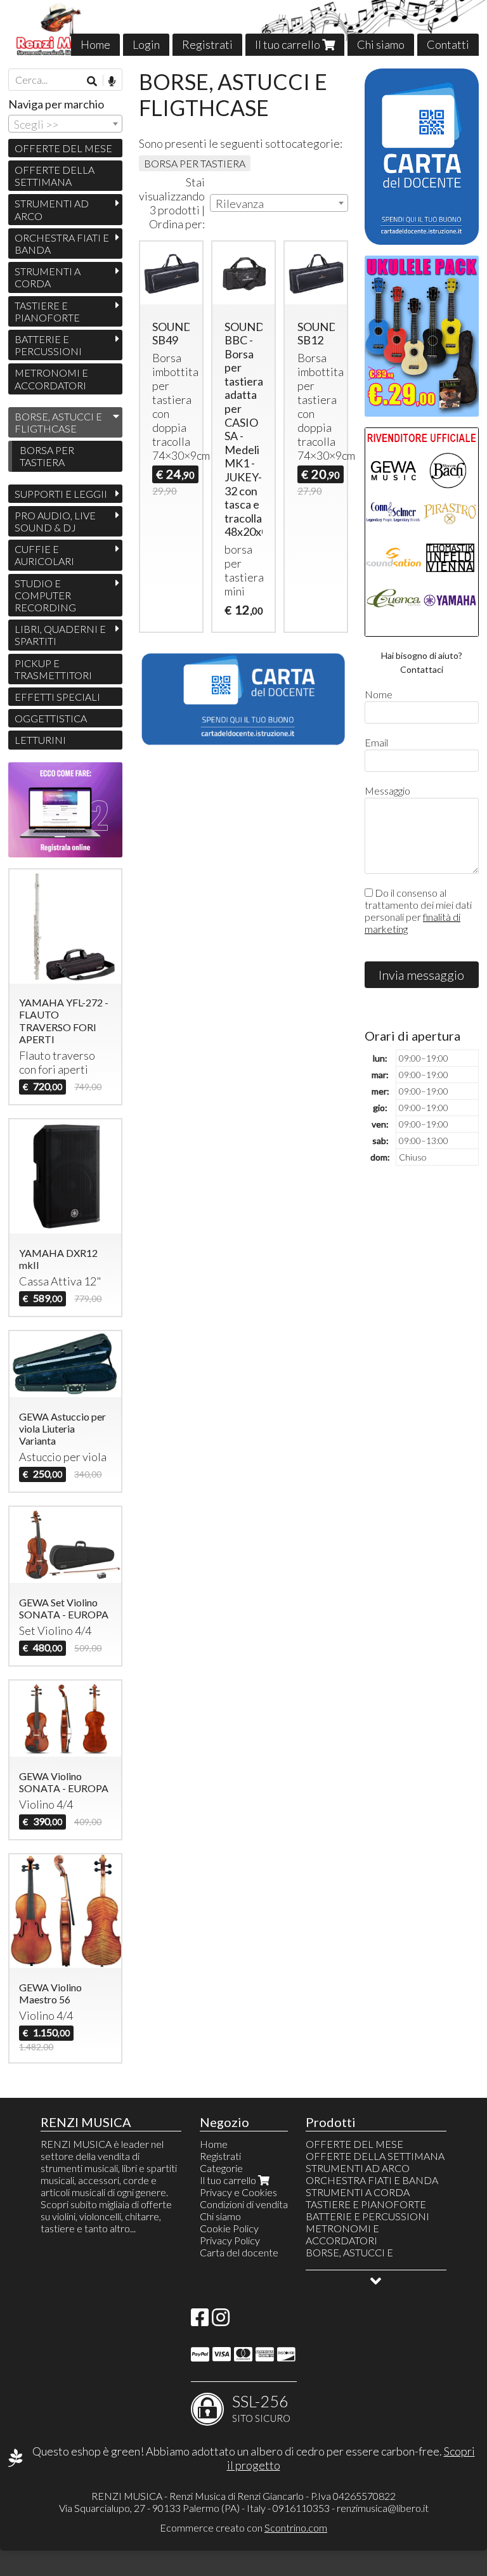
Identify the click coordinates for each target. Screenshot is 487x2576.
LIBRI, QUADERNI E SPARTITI (60, 635)
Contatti (448, 44)
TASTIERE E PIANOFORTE (47, 311)
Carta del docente (239, 2252)
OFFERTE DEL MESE (63, 148)
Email (376, 742)
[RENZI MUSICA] (243, 28)
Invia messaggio (421, 975)
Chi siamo (381, 44)
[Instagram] (221, 2321)
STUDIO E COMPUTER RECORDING (45, 595)
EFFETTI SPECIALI (57, 697)
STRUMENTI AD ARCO (52, 209)
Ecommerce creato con (243, 2527)
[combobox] (279, 203)
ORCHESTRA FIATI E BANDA (62, 244)
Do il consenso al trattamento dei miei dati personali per (418, 911)
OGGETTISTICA (51, 718)
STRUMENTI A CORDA (48, 277)
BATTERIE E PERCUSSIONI (48, 345)
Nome (379, 694)
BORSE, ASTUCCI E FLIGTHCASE (58, 422)
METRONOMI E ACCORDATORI (51, 379)
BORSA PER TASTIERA (195, 163)
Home (95, 44)
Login (146, 44)
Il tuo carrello (289, 44)
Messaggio (387, 790)
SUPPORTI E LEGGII (61, 494)
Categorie (221, 2168)
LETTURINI (40, 740)
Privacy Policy (230, 2240)
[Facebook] (200, 2321)
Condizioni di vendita (244, 2204)
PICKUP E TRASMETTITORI (53, 669)
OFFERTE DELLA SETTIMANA (55, 176)
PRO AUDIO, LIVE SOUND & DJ (55, 521)
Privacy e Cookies (238, 2192)
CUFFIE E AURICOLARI (44, 555)
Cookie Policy (229, 2228)
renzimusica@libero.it (383, 2508)
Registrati (207, 44)
